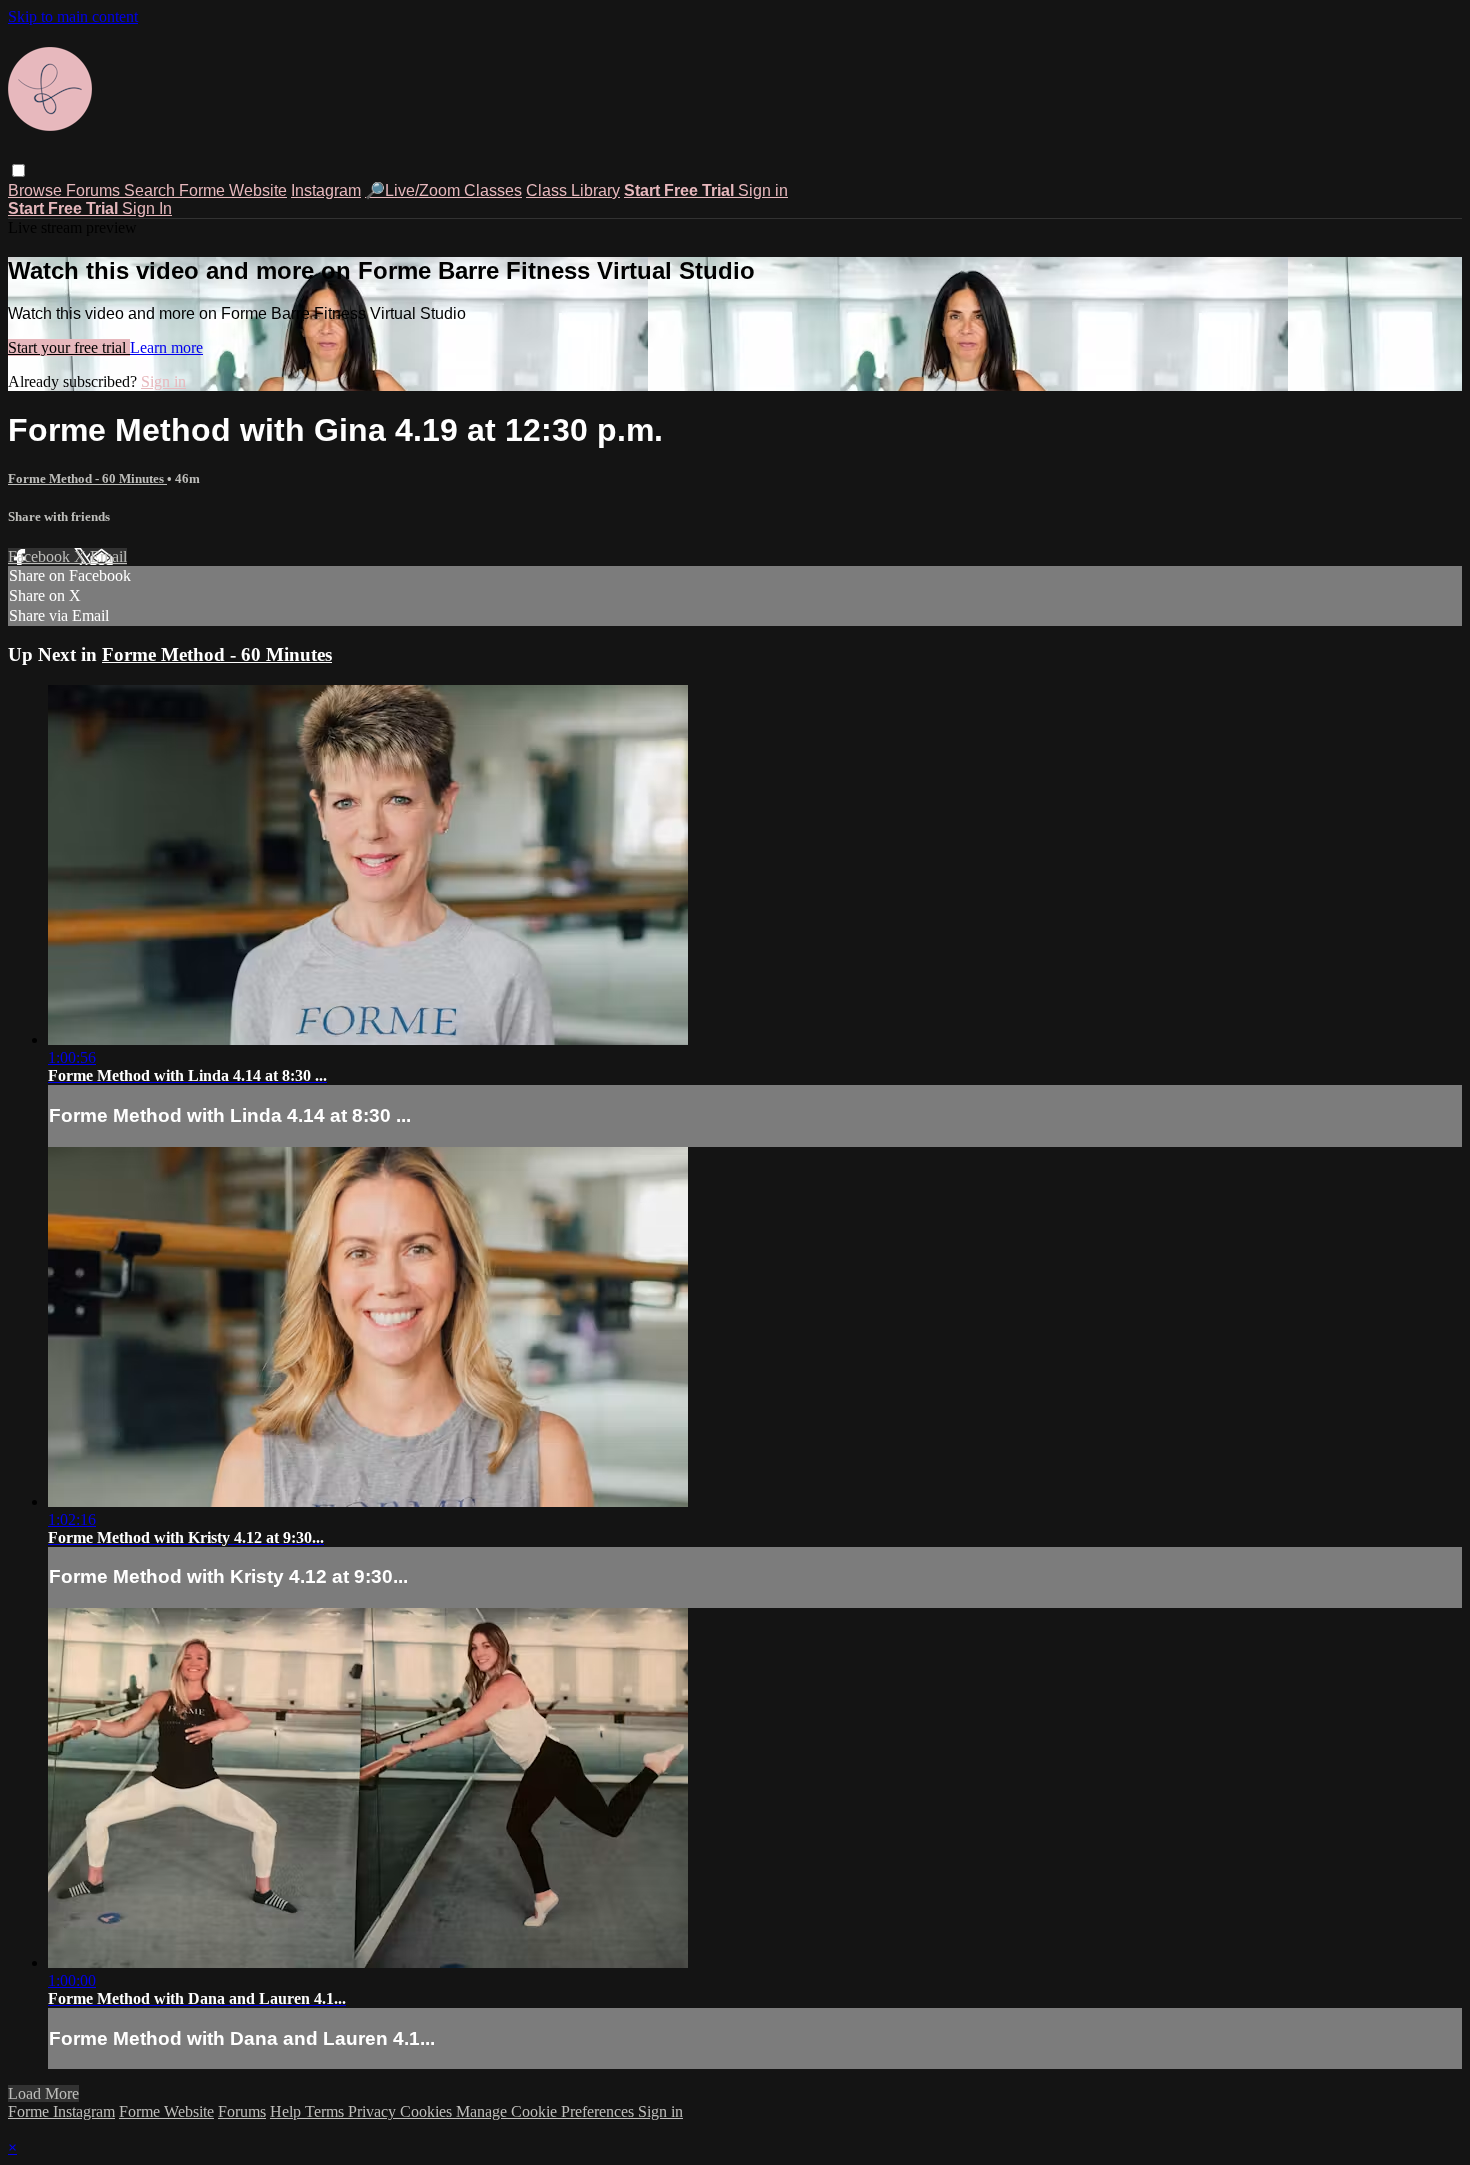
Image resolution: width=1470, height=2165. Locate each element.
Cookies (428, 2111)
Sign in (763, 190)
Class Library (573, 190)
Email (108, 556)
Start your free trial (69, 347)
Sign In (147, 208)
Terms (326, 2111)
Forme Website (233, 190)
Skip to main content (73, 16)
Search (151, 190)
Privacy (374, 2111)
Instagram (326, 190)
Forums (95, 190)
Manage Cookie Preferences (547, 2111)
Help (287, 2111)
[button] (18, 170)
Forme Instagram (61, 2111)
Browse (37, 190)
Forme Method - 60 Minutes (87, 478)
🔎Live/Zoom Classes (443, 190)
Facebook (41, 556)
